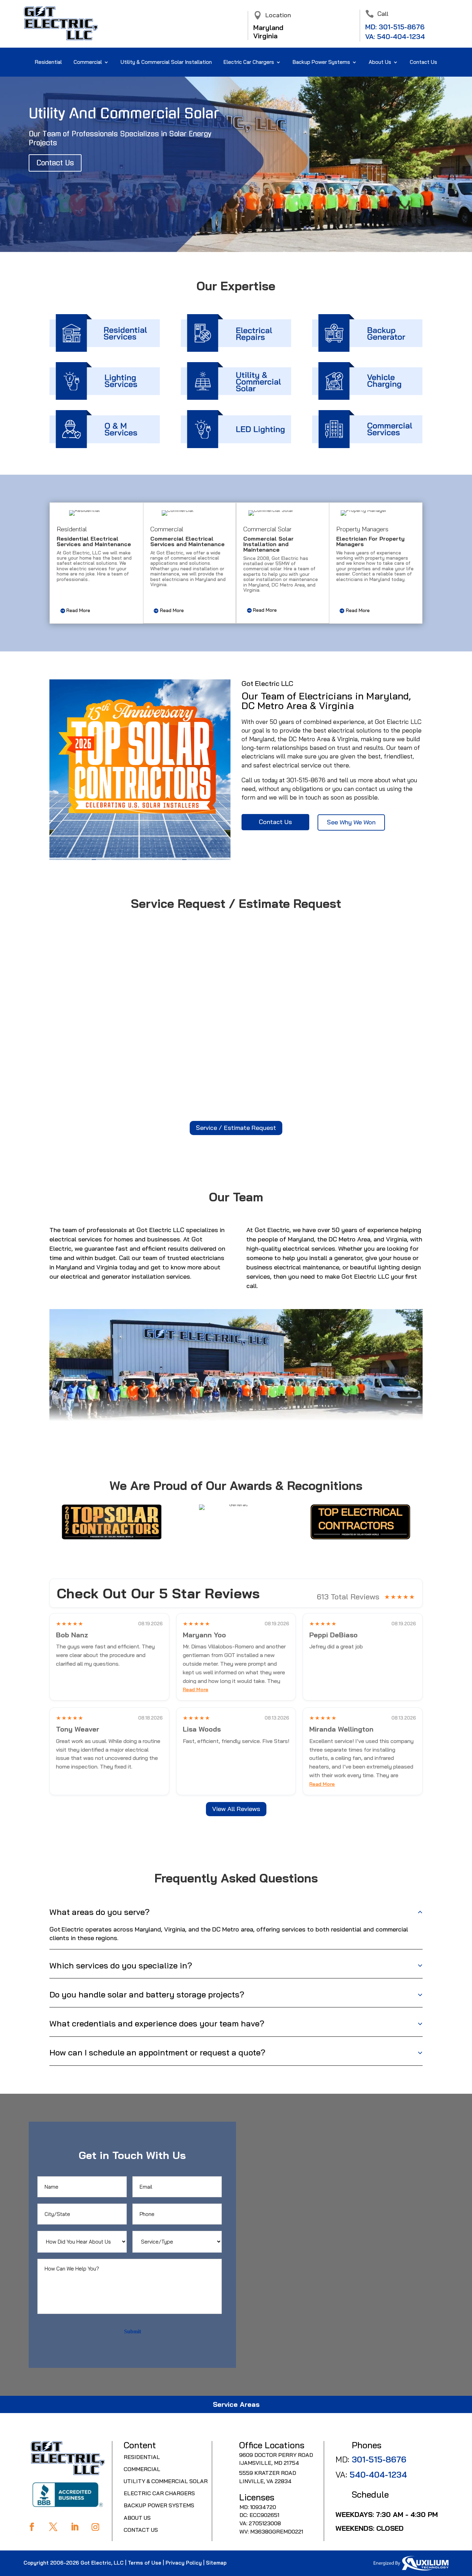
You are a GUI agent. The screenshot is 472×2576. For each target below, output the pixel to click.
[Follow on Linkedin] (75, 2527)
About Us (137, 2518)
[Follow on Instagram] (95, 2527)
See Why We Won (351, 822)
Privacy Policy (184, 2563)
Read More (78, 610)
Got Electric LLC (398, 722)
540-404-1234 (401, 36)
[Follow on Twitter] (53, 2527)
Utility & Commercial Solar (166, 2481)
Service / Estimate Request (236, 1128)
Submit (133, 2331)
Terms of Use (145, 2563)
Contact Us (423, 62)
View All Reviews (236, 1809)
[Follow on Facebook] (32, 2527)
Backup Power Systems (159, 2505)
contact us (370, 789)
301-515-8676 (402, 27)
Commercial (88, 62)
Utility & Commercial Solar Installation (166, 62)
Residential (48, 62)
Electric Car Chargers (249, 62)
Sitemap (216, 2563)
